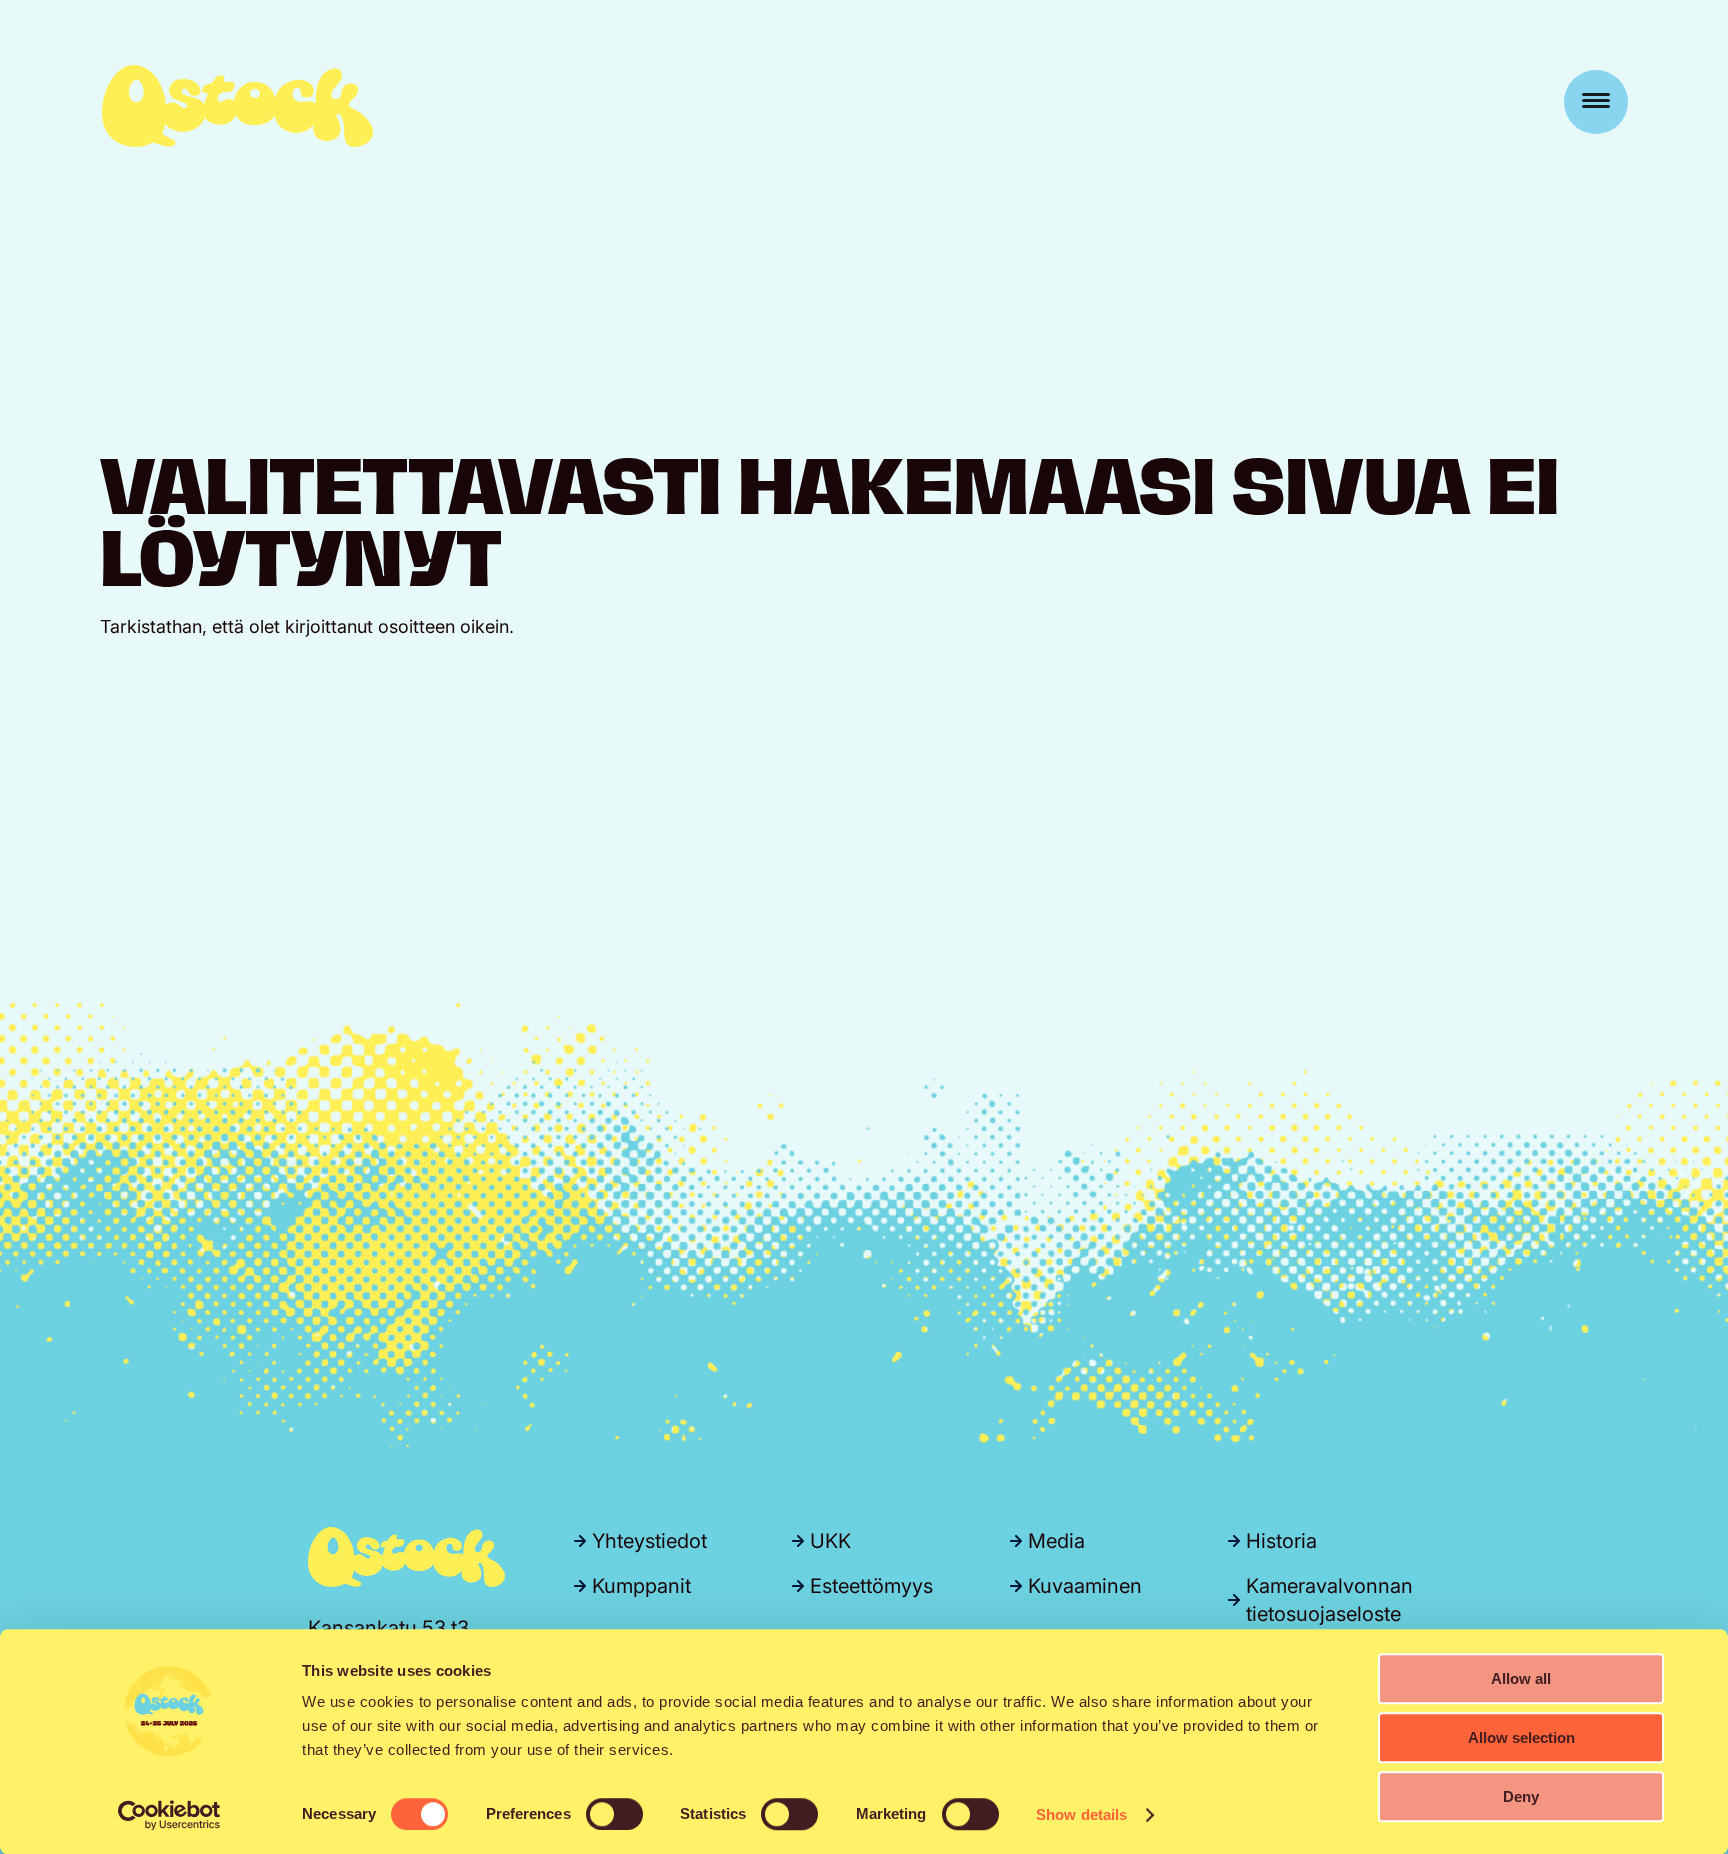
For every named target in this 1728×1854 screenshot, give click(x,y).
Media (1056, 1541)
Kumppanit (641, 1586)
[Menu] (1596, 102)
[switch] (614, 1814)
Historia (1281, 1541)
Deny (1521, 1796)
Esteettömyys (871, 1586)
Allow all (1521, 1678)
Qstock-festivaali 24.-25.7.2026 (237, 106)
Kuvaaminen (1085, 1586)
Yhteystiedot (649, 1541)
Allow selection (1521, 1737)
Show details (1081, 1814)
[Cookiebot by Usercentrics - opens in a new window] (169, 1815)
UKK (830, 1541)
